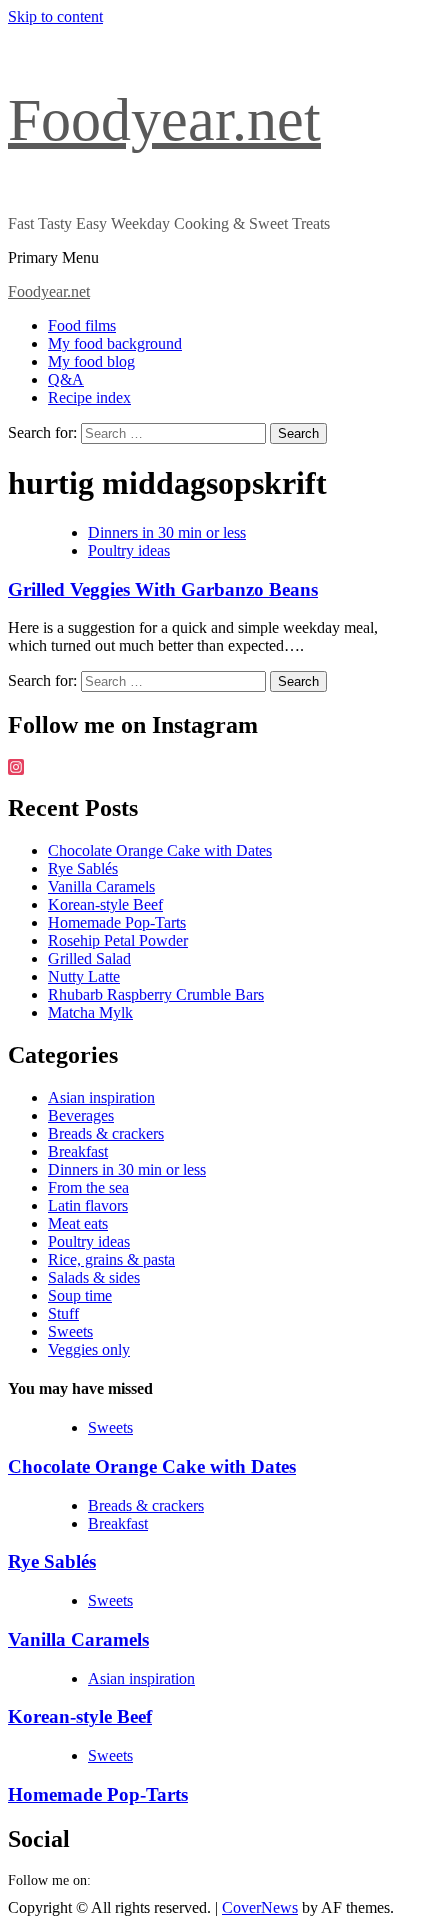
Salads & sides (94, 1277)
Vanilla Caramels (101, 886)
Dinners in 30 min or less (167, 532)
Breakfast (78, 1151)
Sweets (70, 1331)
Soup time (80, 1295)
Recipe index (89, 397)
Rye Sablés (83, 868)
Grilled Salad (89, 958)
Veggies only (89, 1349)
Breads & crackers (106, 1133)
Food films (82, 325)
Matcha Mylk (90, 1012)
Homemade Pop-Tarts (117, 922)
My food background (115, 343)
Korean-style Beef (105, 904)
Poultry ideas (129, 550)
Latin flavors (88, 1205)
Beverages (81, 1115)
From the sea (88, 1187)
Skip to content (55, 16)
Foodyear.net (164, 120)
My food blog (91, 361)
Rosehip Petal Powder (118, 940)
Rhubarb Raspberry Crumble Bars (156, 994)
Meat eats (78, 1223)
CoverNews (260, 1907)
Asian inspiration (101, 1097)
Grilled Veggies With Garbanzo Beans (163, 589)
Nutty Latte (84, 976)
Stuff (63, 1313)
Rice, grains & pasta (111, 1259)
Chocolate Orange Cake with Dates (160, 850)
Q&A (66, 379)
